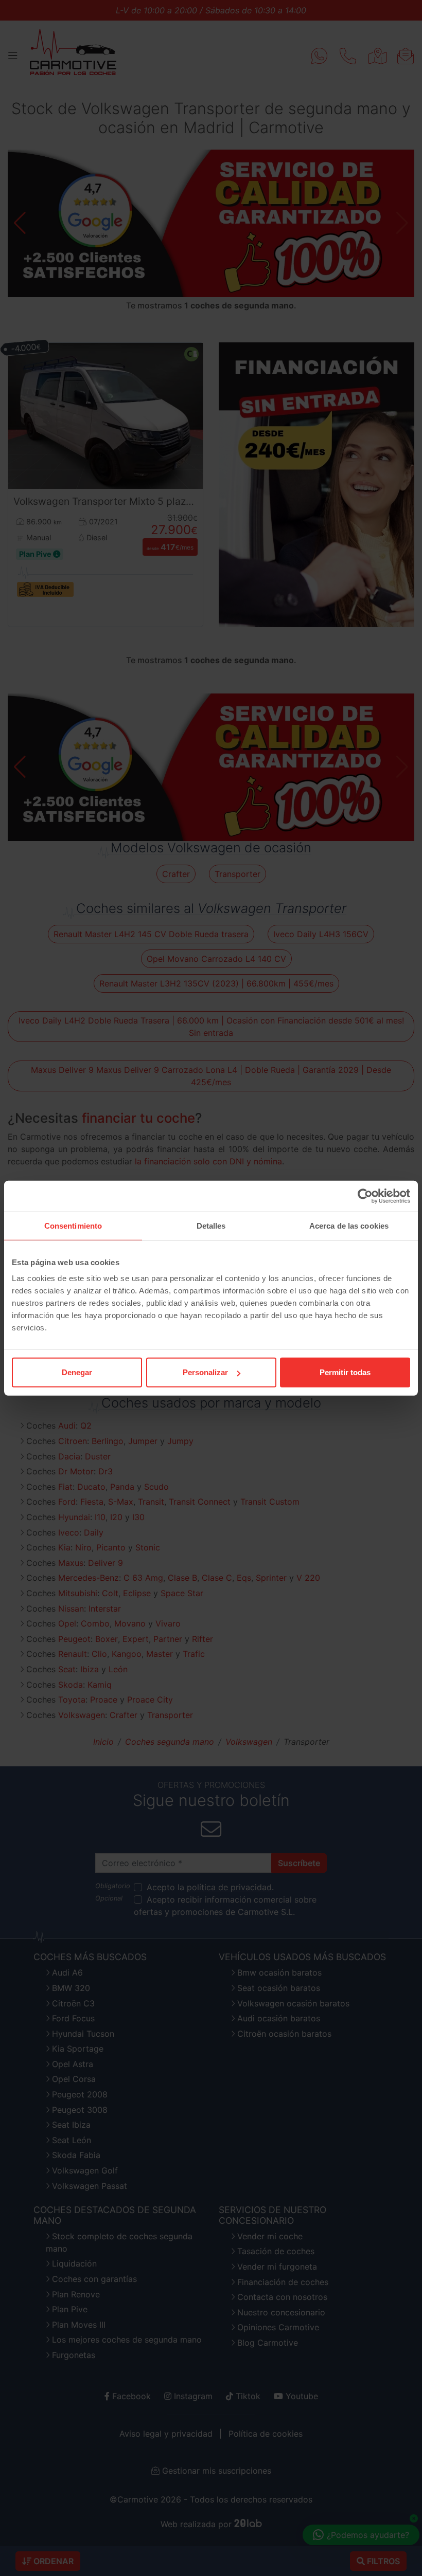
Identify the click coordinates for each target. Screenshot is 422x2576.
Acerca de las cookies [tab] (349, 1225)
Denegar (77, 1372)
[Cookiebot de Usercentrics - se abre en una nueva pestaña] (365, 1196)
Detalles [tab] (211, 1225)
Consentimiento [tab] (73, 1225)
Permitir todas (345, 1372)
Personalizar (205, 1372)
